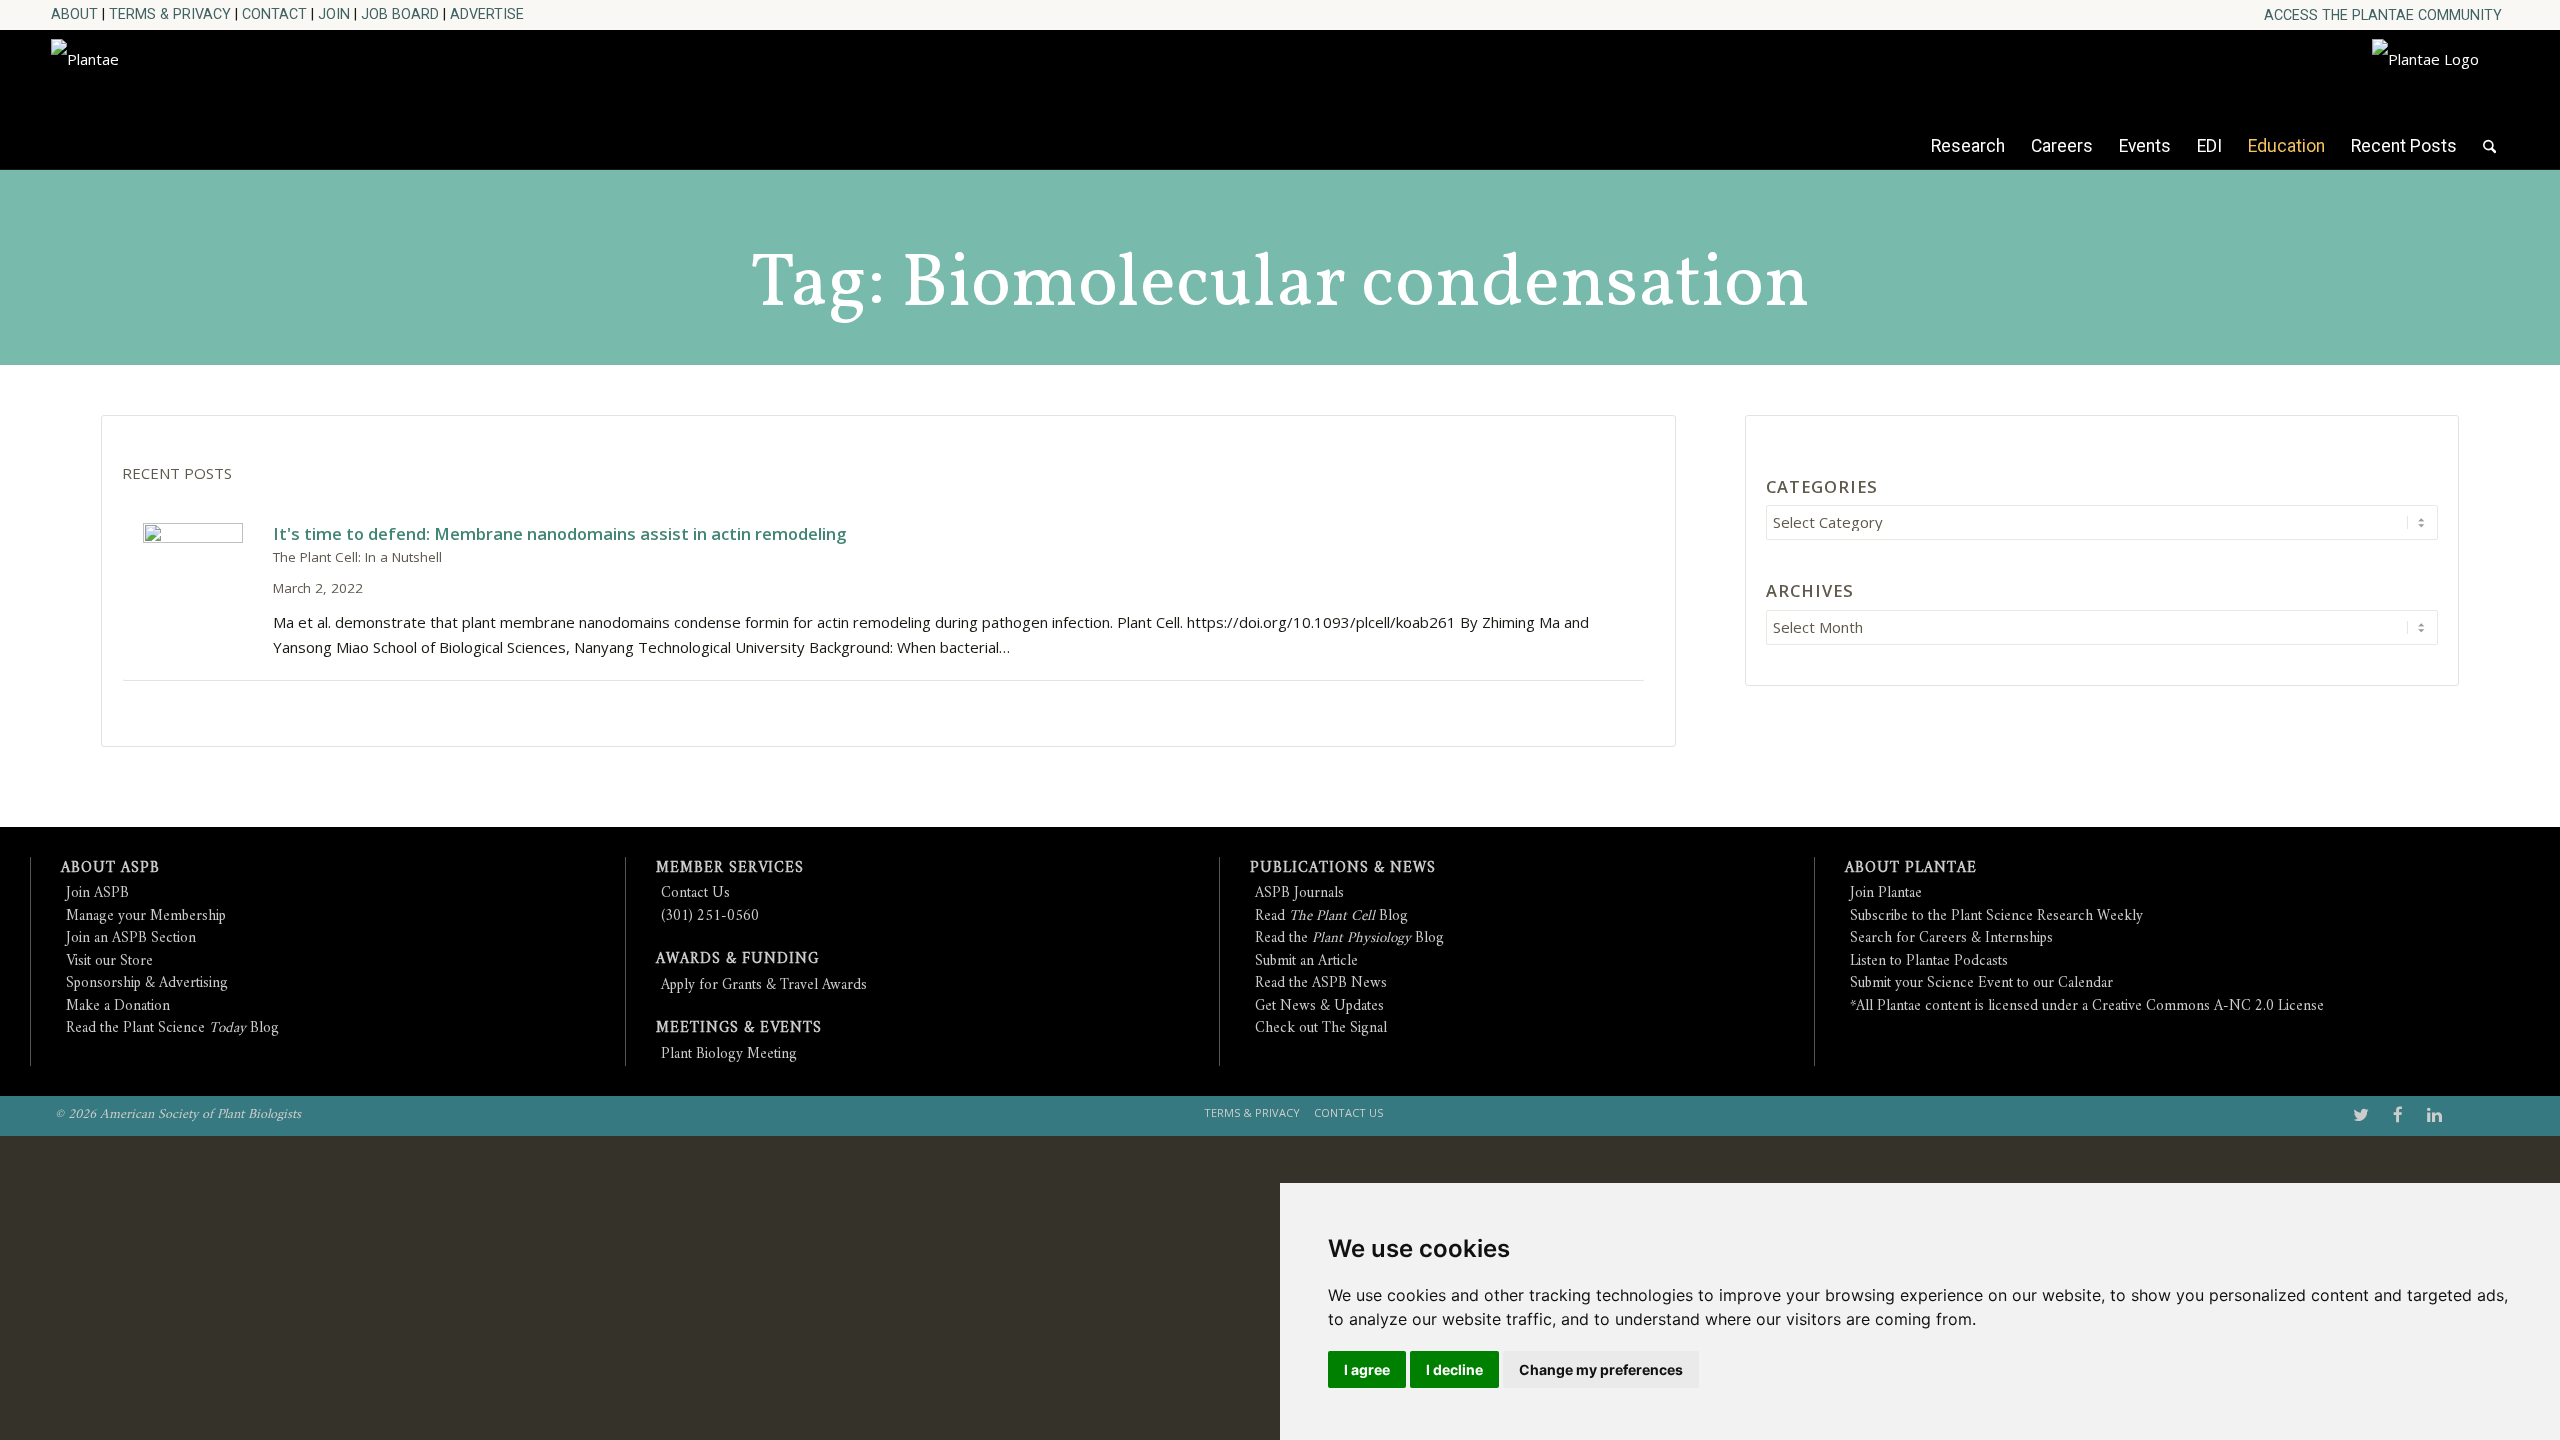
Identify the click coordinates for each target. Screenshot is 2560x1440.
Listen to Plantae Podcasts (1929, 961)
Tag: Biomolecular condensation (1280, 285)
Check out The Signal (1321, 1028)
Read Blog (1331, 916)
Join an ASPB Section (131, 938)
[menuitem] (2383, 15)
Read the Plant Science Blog (172, 1028)
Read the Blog (1349, 938)
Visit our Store (109, 961)
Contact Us (695, 893)
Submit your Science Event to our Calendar (1981, 983)
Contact (274, 14)
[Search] (2489, 156)
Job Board (400, 14)
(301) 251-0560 (710, 916)
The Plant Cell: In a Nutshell (357, 557)
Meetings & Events (739, 1028)
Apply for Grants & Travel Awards (764, 985)
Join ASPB (97, 893)
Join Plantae (1886, 893)
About (74, 14)
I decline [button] (1454, 1369)
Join (334, 14)
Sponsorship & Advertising (147, 983)
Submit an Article (1306, 961)
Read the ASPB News (1321, 983)
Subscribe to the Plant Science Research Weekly (1996, 916)
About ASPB (110, 868)
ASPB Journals (1299, 893)
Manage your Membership (146, 916)
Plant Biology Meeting (729, 1054)
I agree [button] (1367, 1369)
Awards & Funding (737, 959)
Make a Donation (118, 1006)
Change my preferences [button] (1601, 1369)
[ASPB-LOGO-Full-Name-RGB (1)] (231, 94)
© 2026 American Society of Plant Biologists (178, 1114)
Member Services (730, 868)
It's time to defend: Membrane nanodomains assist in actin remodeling (559, 533)
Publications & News (1343, 868)
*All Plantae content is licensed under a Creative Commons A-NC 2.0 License (2087, 1006)
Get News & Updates (1319, 1006)
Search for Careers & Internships (1951, 938)
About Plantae (1911, 868)
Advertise (487, 14)
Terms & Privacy (170, 14)
